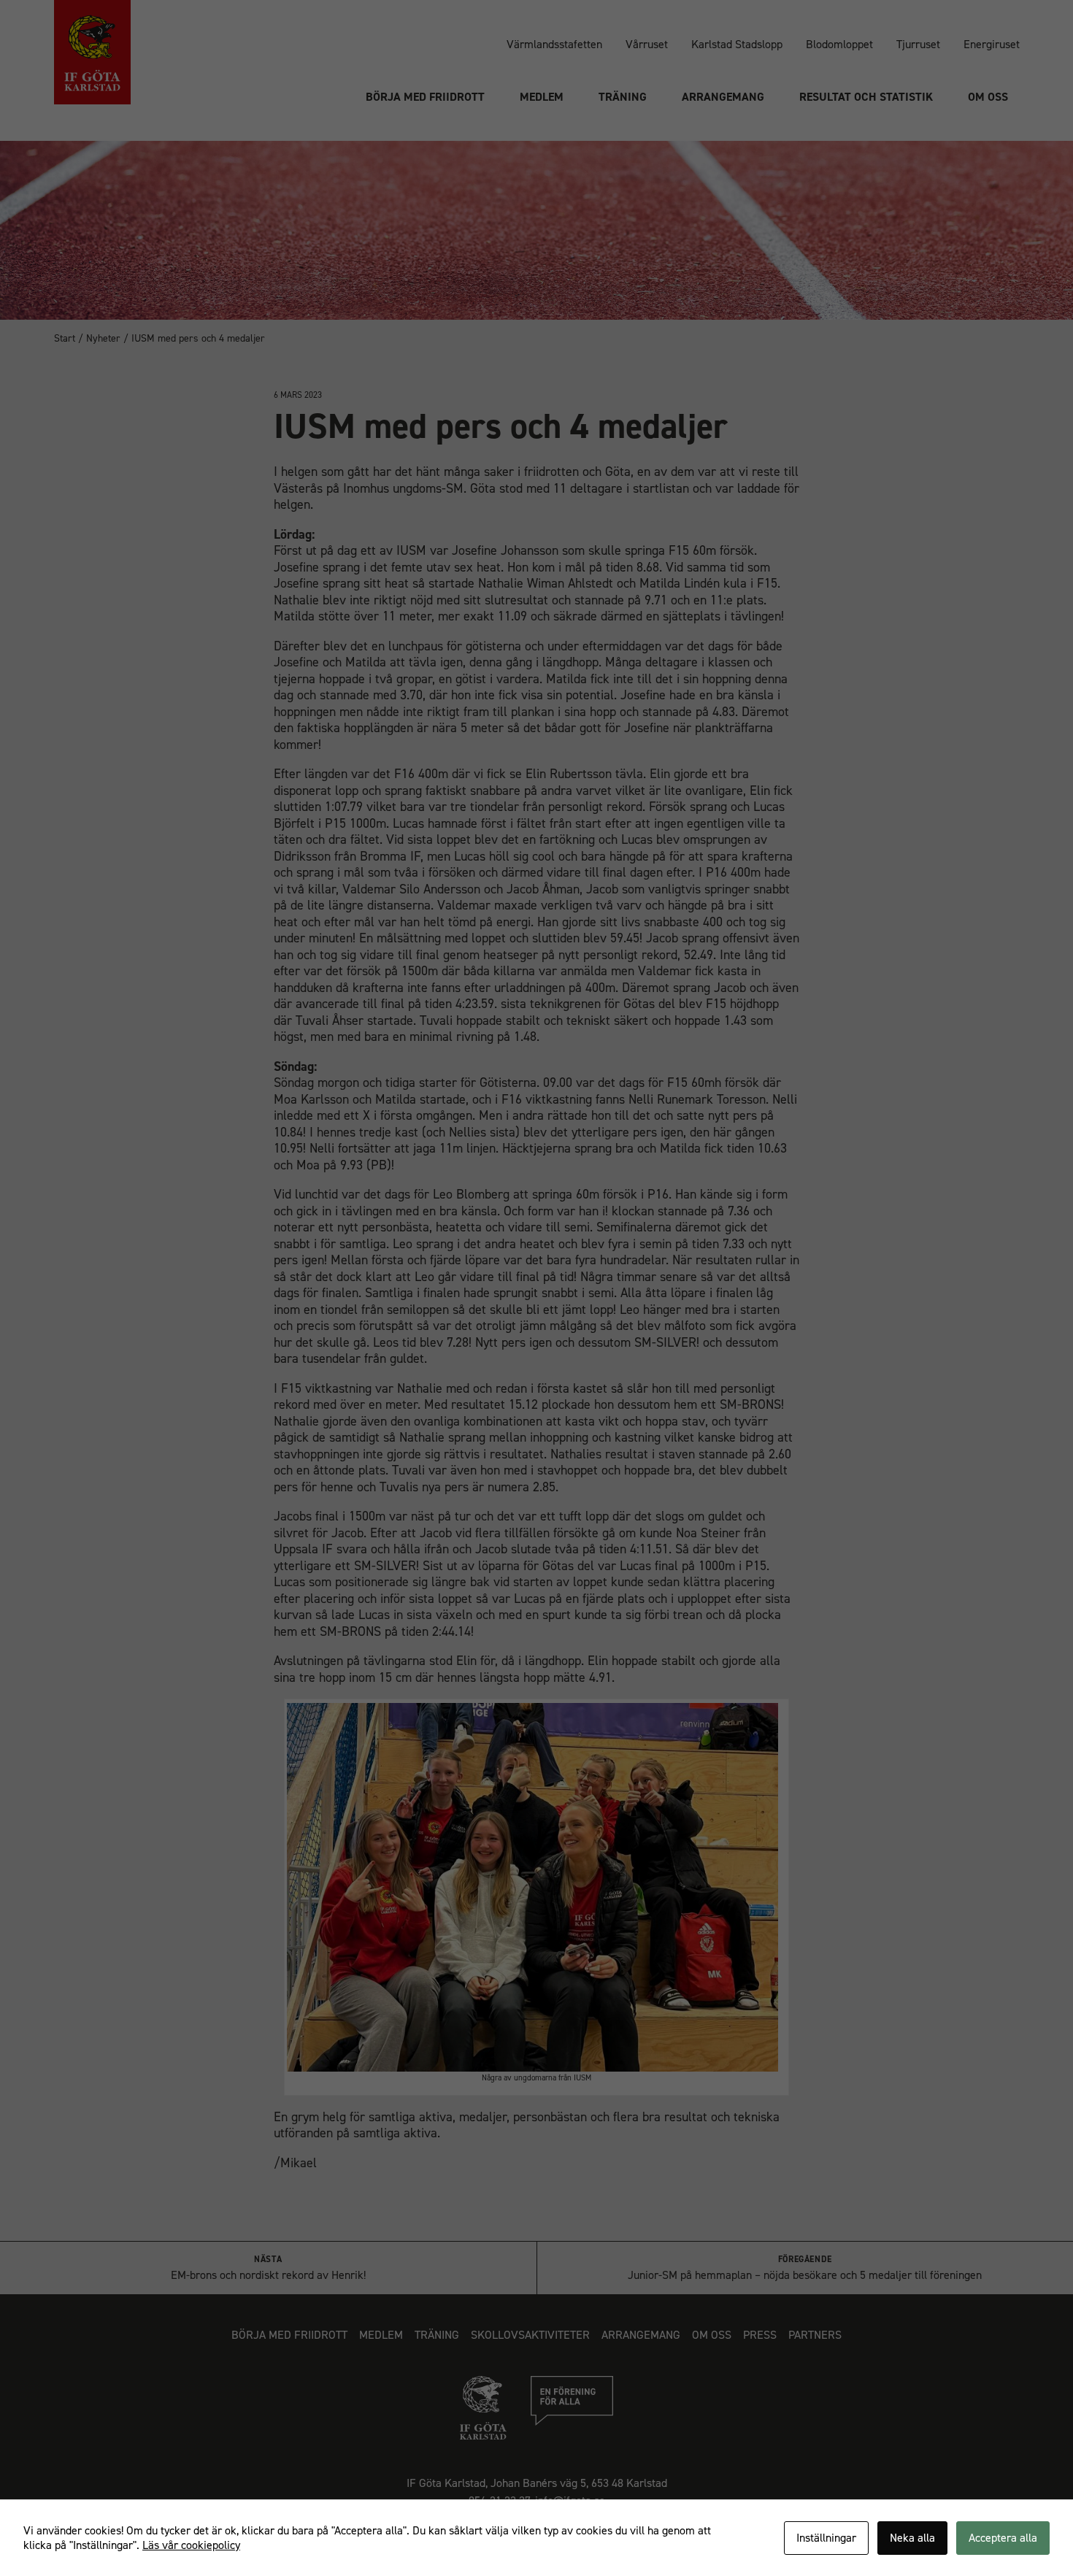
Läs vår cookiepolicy (191, 2545)
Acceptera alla (1003, 2538)
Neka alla (912, 2538)
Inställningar (826, 2538)
